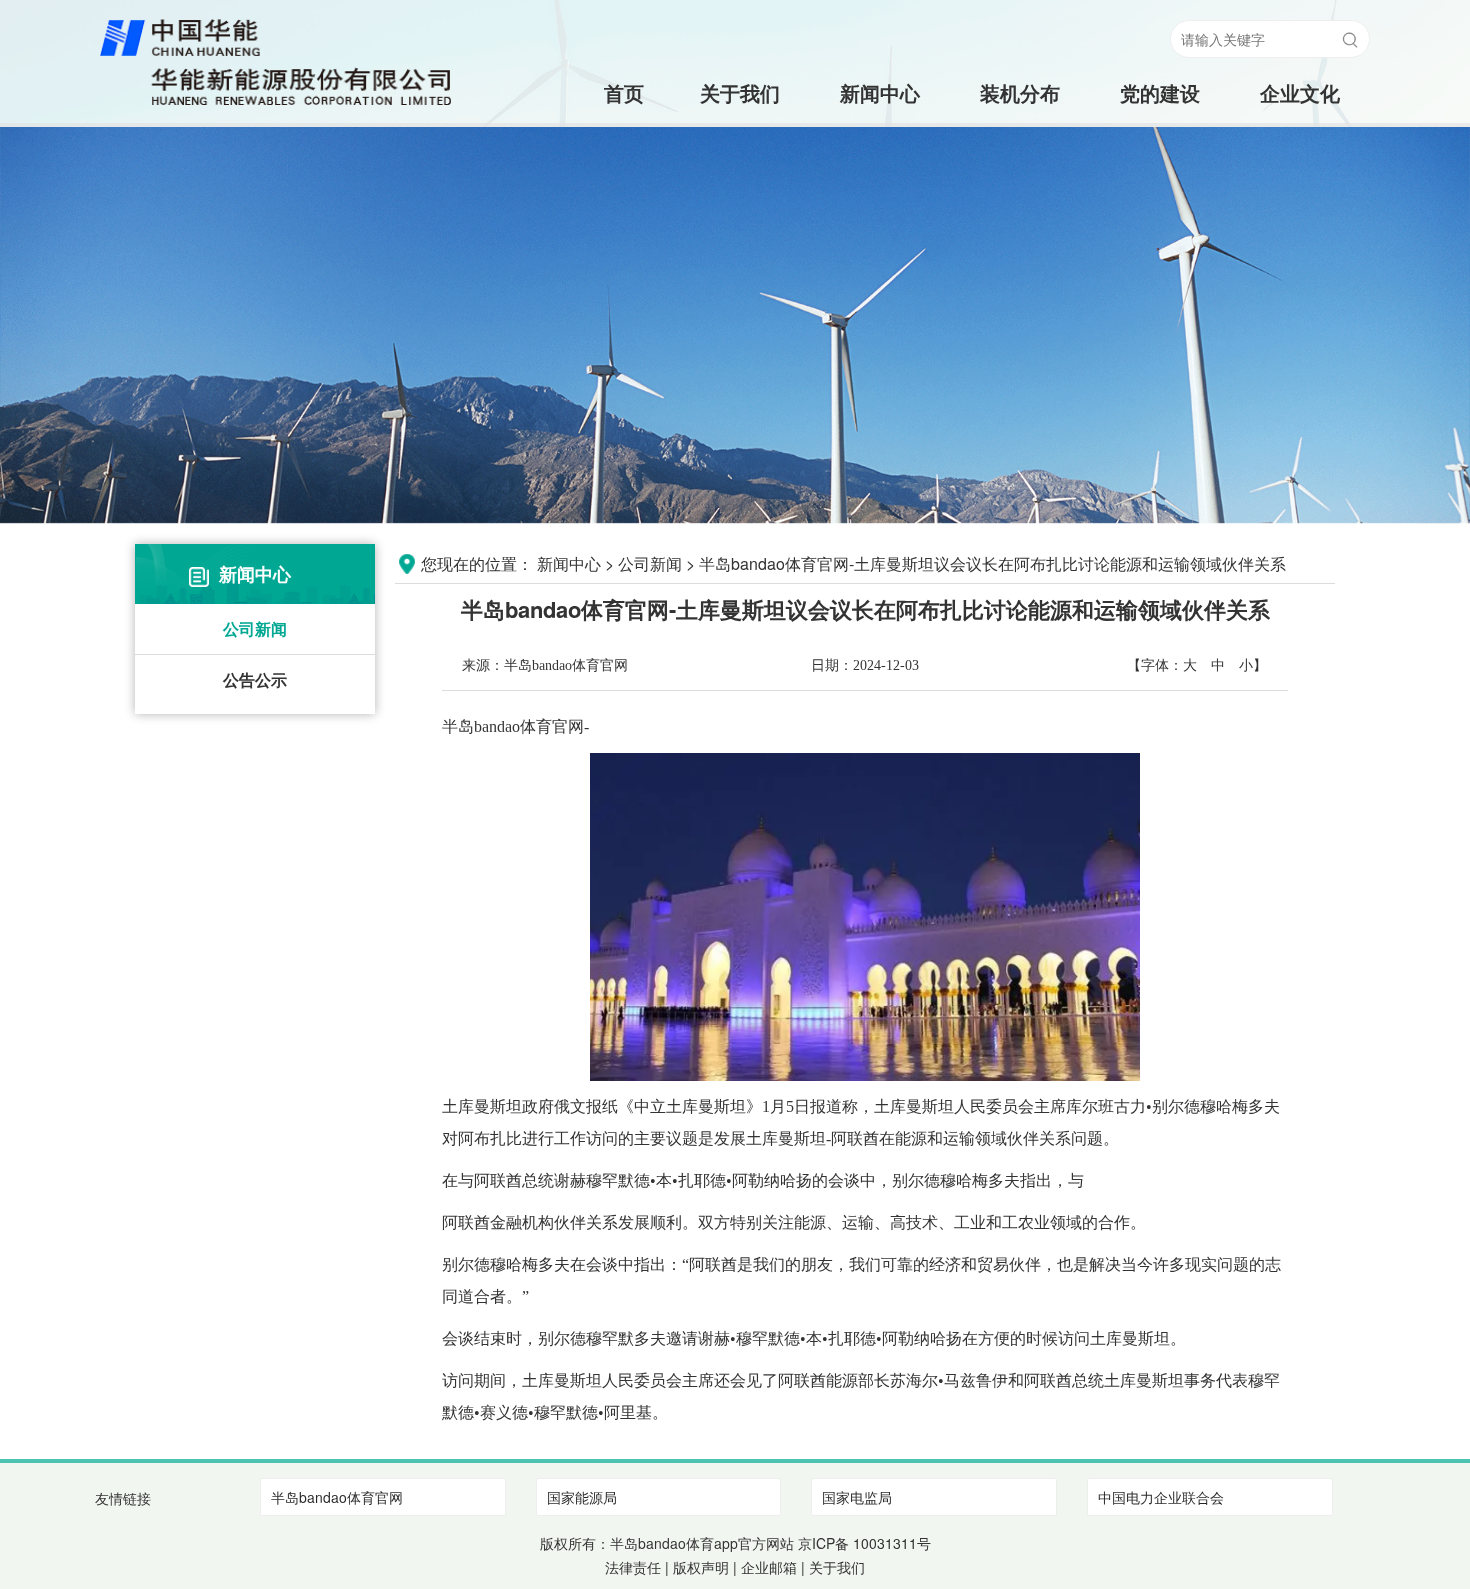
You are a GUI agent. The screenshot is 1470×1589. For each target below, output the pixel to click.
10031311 (885, 1543)
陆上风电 (1020, 132)
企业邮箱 (769, 1567)
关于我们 (740, 92)
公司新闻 (255, 628)
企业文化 (1300, 92)
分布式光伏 (1020, 212)
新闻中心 (880, 92)
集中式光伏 (1020, 172)
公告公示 (255, 679)
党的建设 (1160, 92)
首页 (600, 92)
